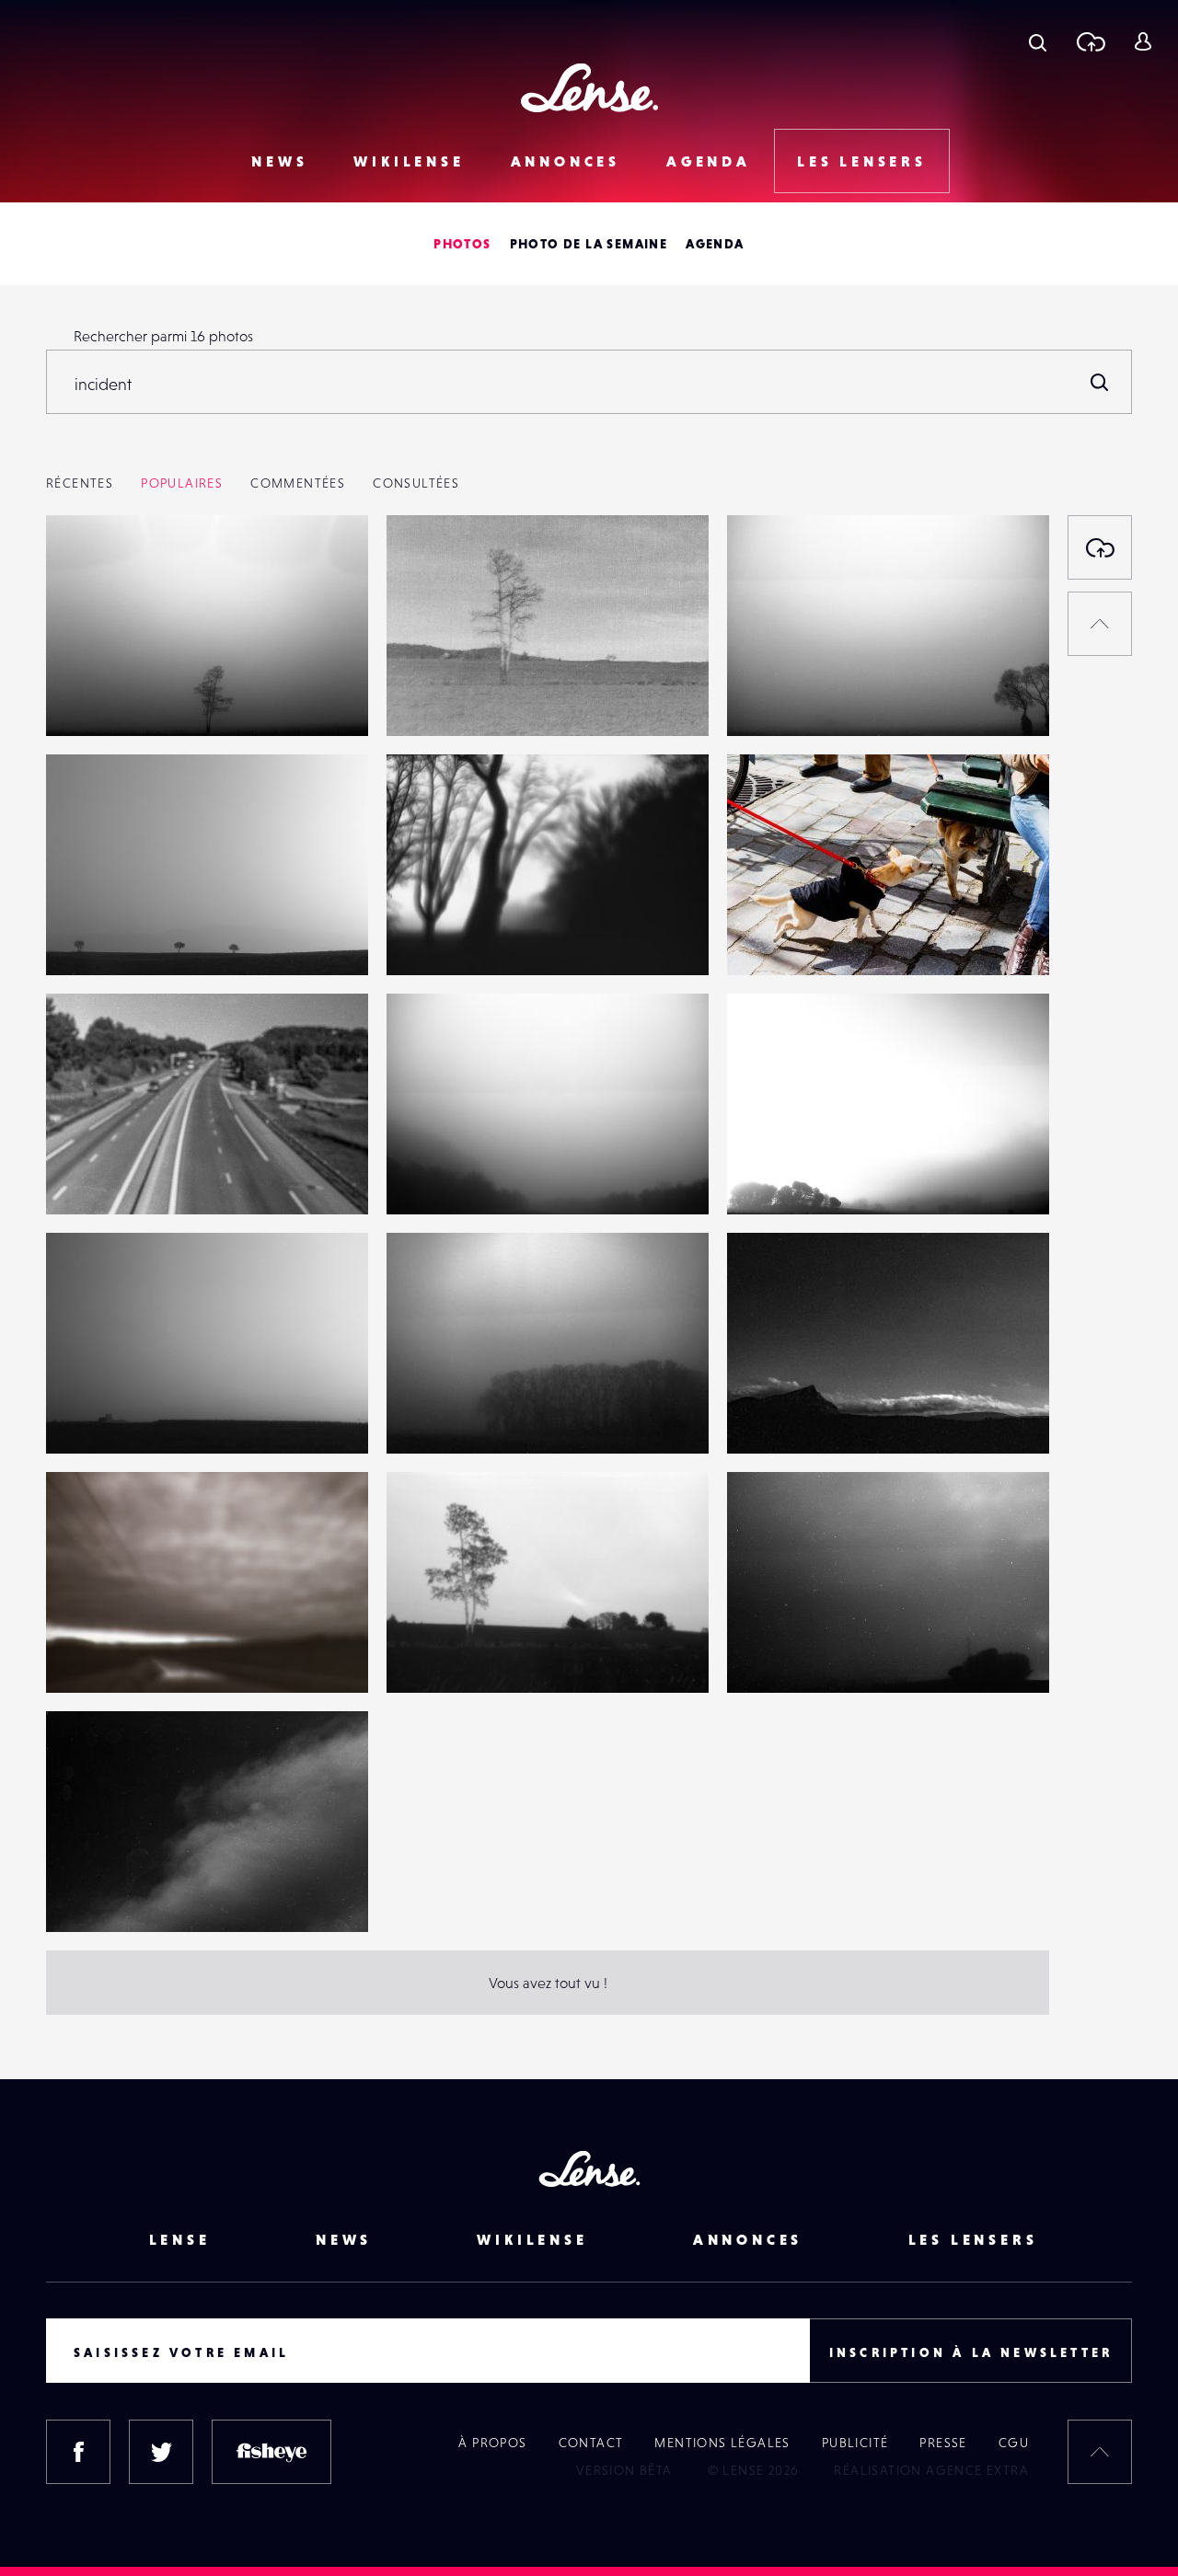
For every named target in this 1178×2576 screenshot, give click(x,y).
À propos (492, 2443)
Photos (462, 244)
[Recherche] (1038, 41)
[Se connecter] (1143, 41)
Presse (943, 2443)
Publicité (855, 2443)
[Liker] (327, 566)
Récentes (80, 483)
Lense (180, 2239)
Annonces (566, 161)
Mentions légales (722, 2443)
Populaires (182, 483)
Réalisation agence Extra (931, 2470)
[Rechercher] (1100, 382)
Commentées (298, 483)
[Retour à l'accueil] (589, 88)
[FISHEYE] (271, 2452)
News (279, 161)
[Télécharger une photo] (1090, 41)
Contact (591, 2443)
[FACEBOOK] (78, 2452)
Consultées (416, 483)
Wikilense (409, 161)
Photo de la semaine (589, 244)
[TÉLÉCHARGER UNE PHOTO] (1100, 547)
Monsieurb (99, 698)
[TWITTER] (161, 2452)
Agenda (709, 161)
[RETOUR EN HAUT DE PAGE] (1100, 624)
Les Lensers (862, 161)
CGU (1014, 2443)
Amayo (768, 937)
